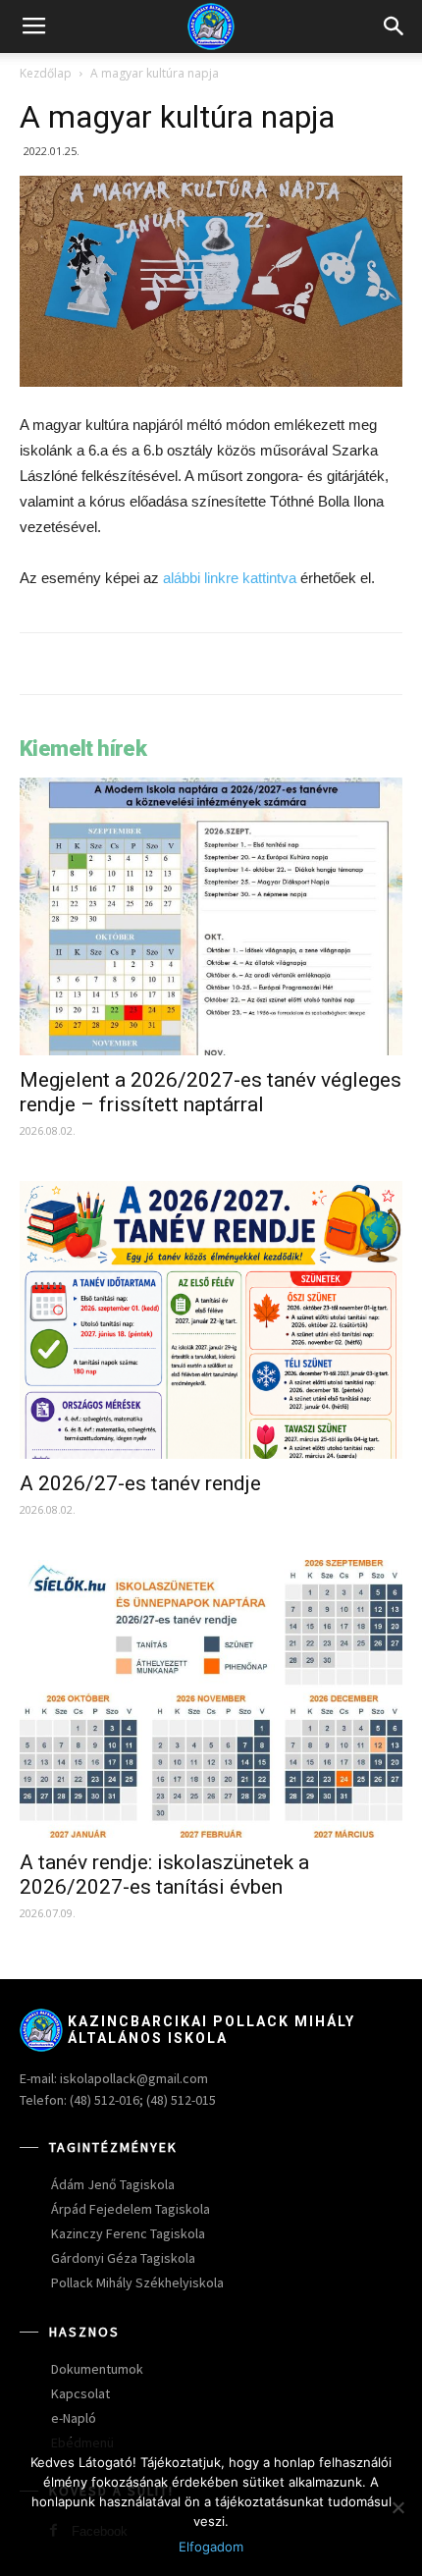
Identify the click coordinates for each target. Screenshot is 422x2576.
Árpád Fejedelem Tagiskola (131, 2209)
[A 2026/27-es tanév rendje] (211, 1320)
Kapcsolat (80, 2393)
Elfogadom (211, 2547)
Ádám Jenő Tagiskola (113, 2184)
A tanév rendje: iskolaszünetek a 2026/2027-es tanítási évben (164, 1875)
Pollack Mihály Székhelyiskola (137, 2282)
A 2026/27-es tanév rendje (140, 1483)
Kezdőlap (46, 73)
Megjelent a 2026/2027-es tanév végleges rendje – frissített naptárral (211, 1092)
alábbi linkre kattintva (230, 578)
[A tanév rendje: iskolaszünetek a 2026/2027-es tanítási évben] (211, 1699)
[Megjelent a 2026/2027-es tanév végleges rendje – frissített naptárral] (211, 916)
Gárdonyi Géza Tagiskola (123, 2258)
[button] (395, 27)
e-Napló (74, 2418)
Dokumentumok (97, 2369)
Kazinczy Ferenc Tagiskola (128, 2233)
